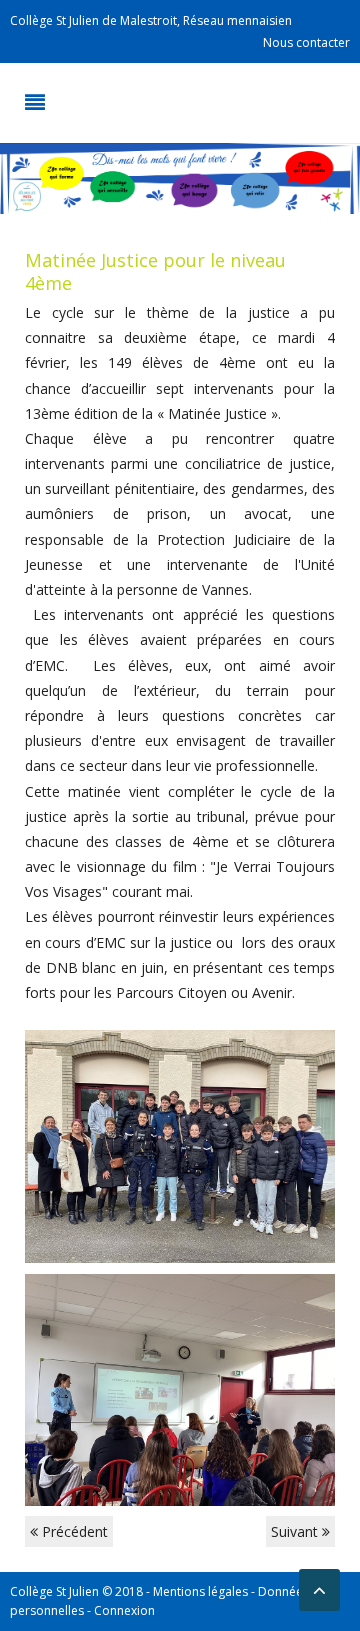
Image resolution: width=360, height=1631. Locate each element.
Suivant (296, 1531)
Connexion (124, 1610)
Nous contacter (306, 42)
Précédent (73, 1531)
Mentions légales (200, 1591)
